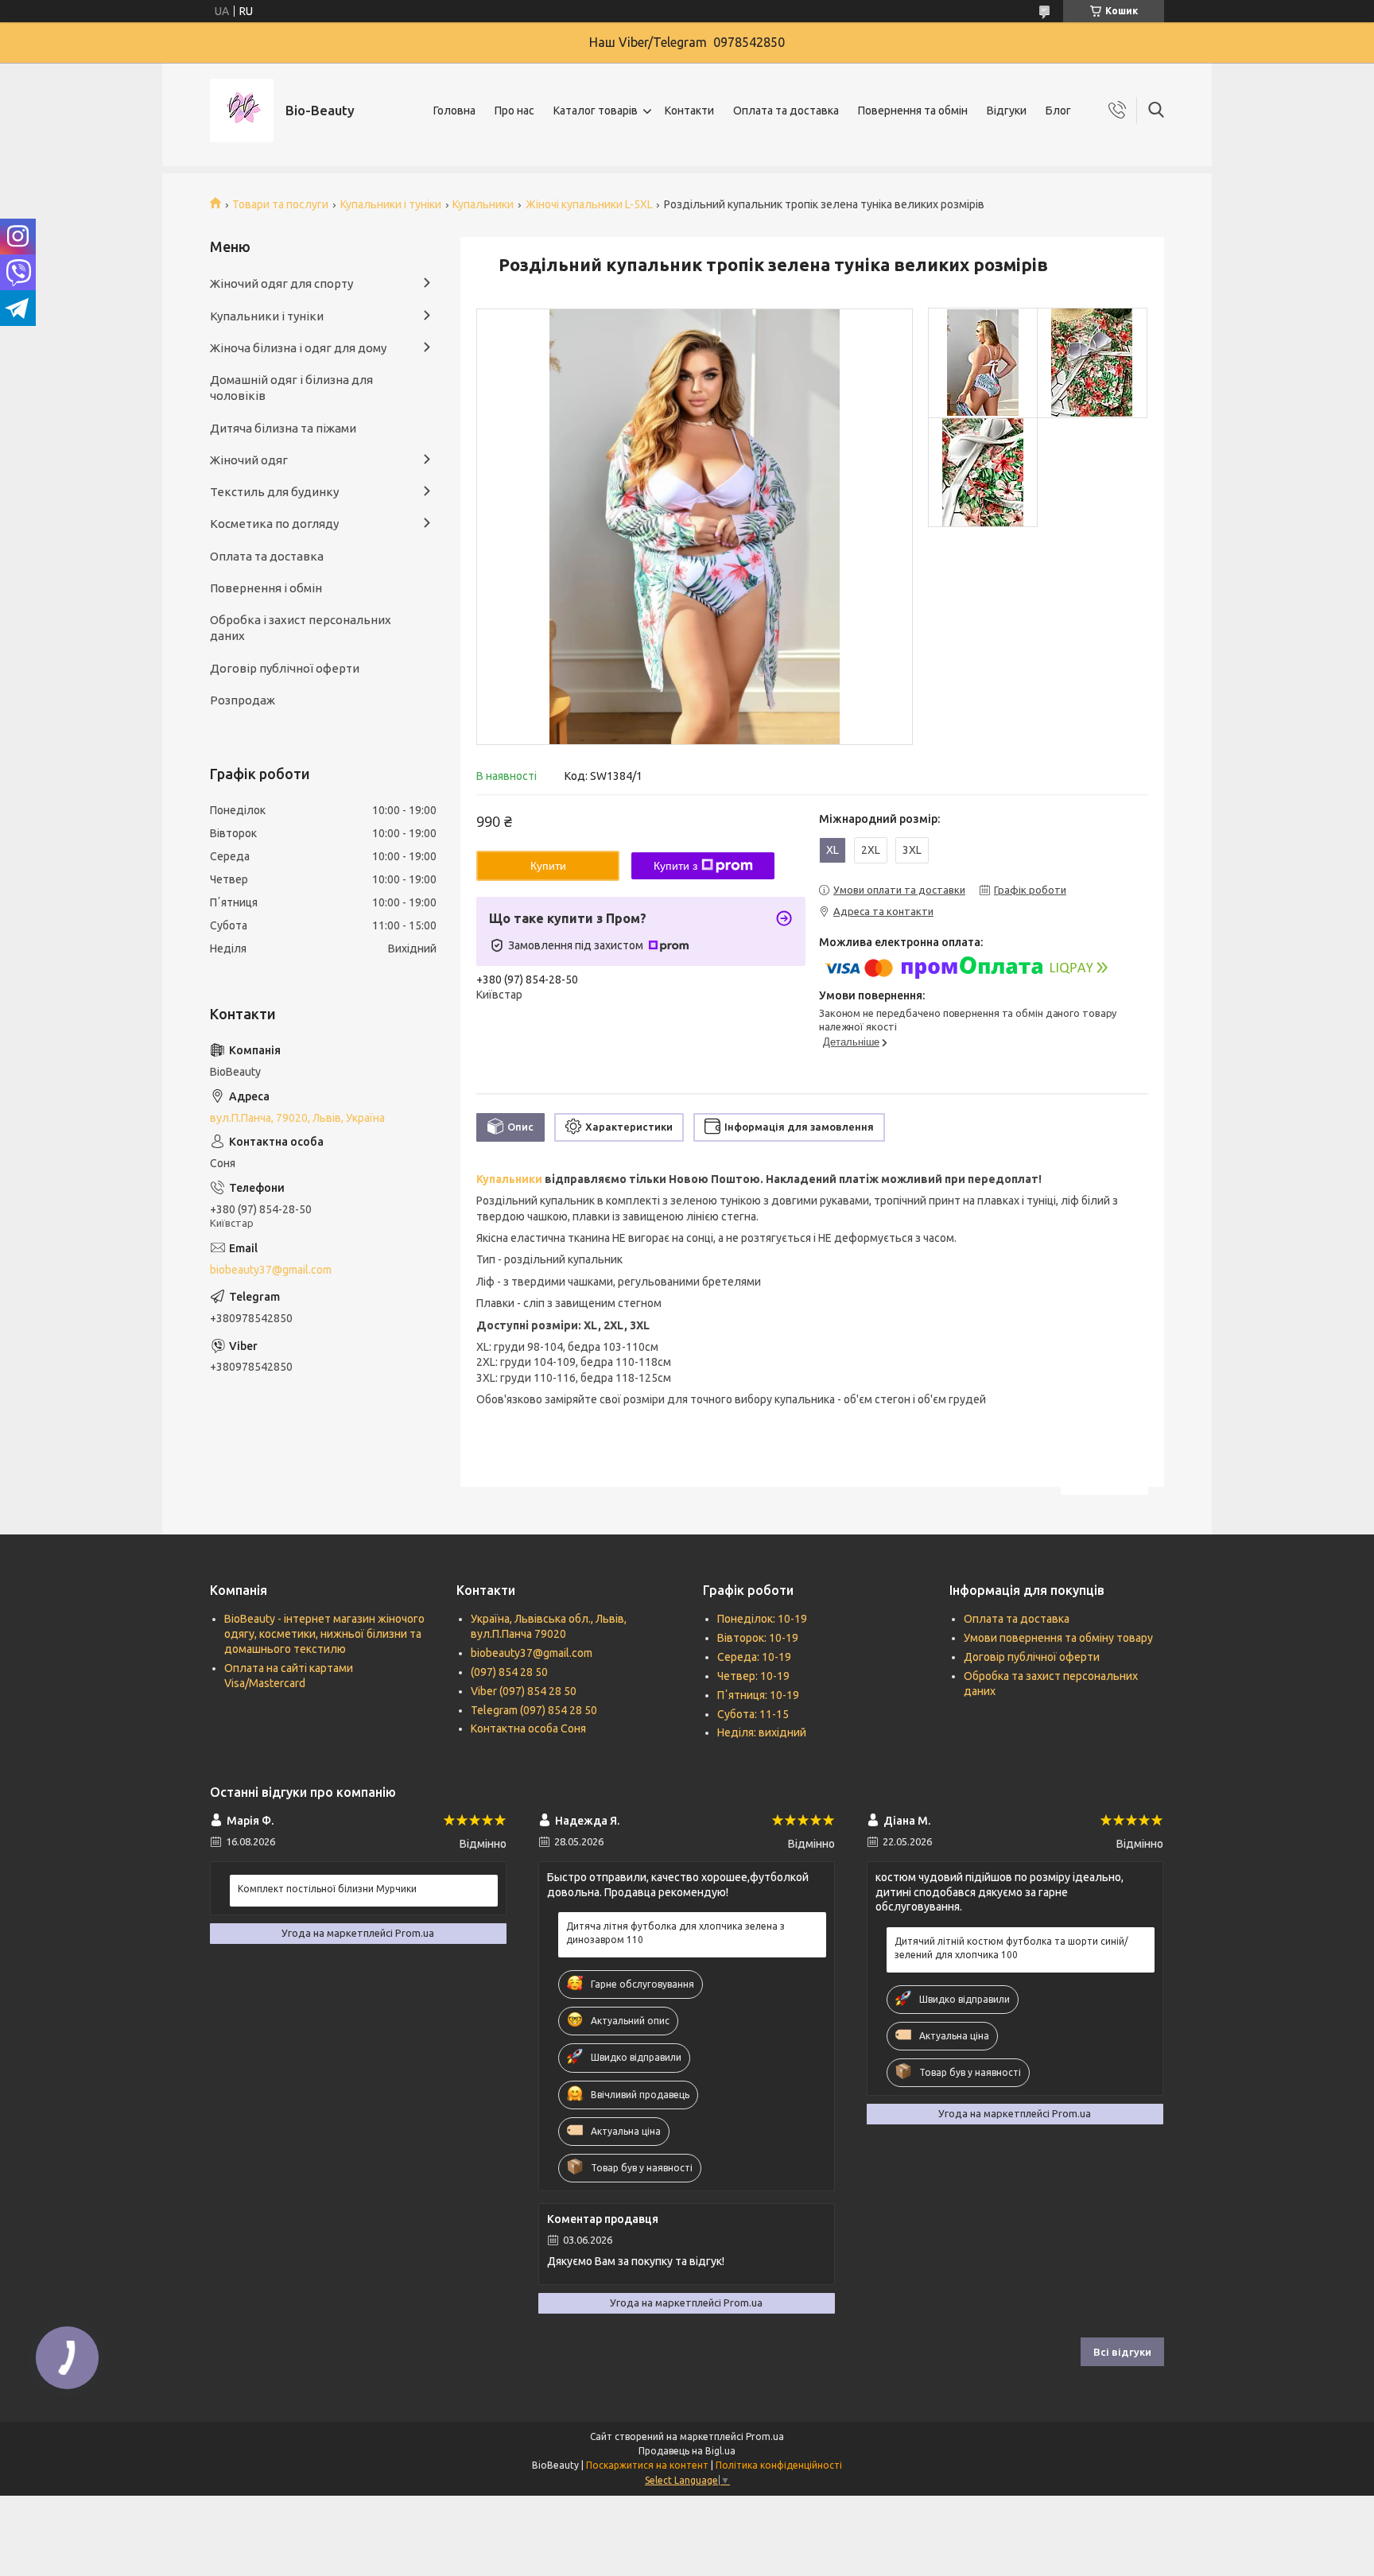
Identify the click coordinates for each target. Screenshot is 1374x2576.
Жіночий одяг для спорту (281, 283)
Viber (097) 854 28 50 (524, 1691)
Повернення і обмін (266, 588)
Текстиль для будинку (274, 492)
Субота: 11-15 (753, 1714)
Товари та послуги (280, 204)
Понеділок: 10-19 (762, 1619)
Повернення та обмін (913, 111)
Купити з (675, 866)
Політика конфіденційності (779, 2465)
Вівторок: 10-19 (758, 1638)
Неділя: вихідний (762, 1732)
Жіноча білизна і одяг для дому (298, 348)
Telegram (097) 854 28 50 (534, 1710)
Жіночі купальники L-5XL (589, 204)
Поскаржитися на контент (647, 2465)
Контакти (689, 111)
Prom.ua (765, 2436)
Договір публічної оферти (285, 668)
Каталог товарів (596, 111)
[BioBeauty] (242, 111)
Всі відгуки (1122, 2352)
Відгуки (1007, 111)
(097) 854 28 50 (509, 1672)
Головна (454, 111)
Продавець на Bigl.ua (687, 2451)
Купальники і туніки (391, 204)
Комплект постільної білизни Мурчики (327, 1889)
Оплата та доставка (786, 111)
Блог (1058, 111)
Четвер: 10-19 (753, 1676)
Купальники (483, 204)
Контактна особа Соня (528, 1728)
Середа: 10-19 (754, 1657)
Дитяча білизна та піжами (283, 428)
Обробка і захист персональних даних (301, 628)
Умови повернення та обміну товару (1058, 1638)
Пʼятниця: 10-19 (758, 1695)
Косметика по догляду (274, 524)
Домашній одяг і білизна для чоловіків (291, 388)
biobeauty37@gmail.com (271, 1270)
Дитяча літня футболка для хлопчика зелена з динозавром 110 (675, 1932)
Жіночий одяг (249, 460)
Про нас (514, 111)
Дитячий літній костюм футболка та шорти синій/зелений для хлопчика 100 (1011, 1948)
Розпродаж (243, 700)
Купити (548, 866)
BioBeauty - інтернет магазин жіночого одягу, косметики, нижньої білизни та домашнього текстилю (324, 1634)
